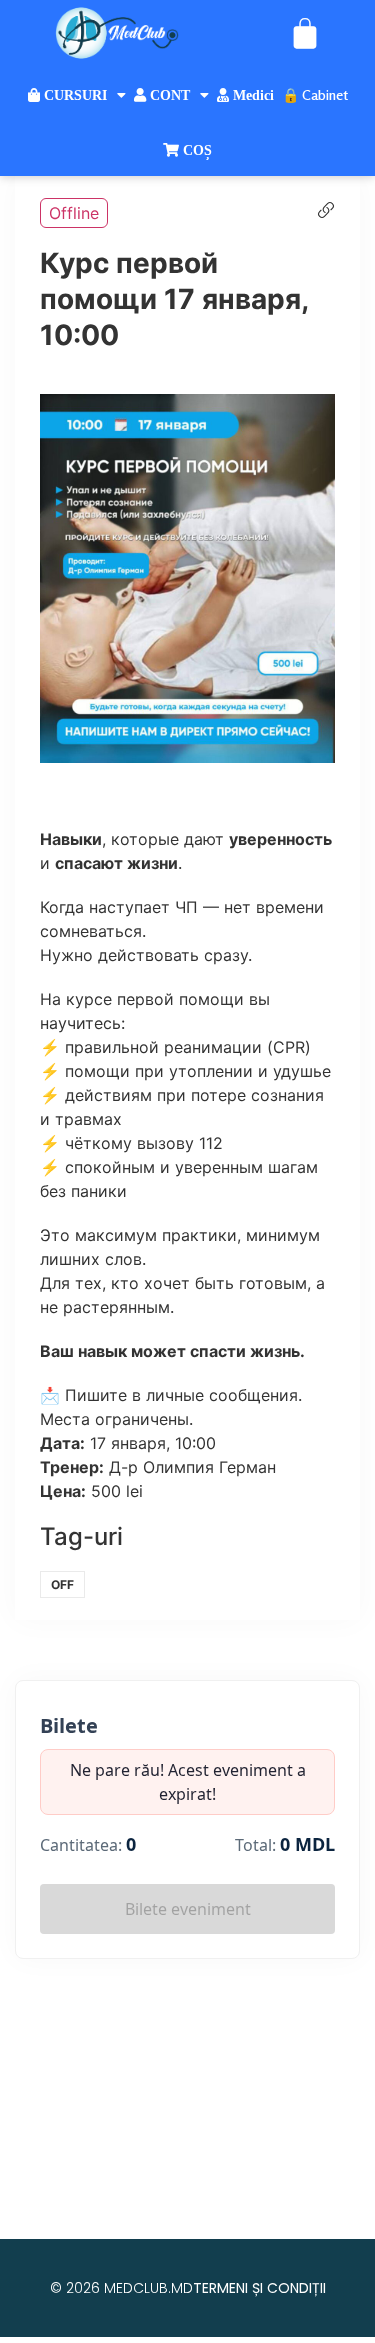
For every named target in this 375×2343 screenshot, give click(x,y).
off (62, 1584)
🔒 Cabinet (315, 94)
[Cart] (305, 33)
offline (74, 213)
